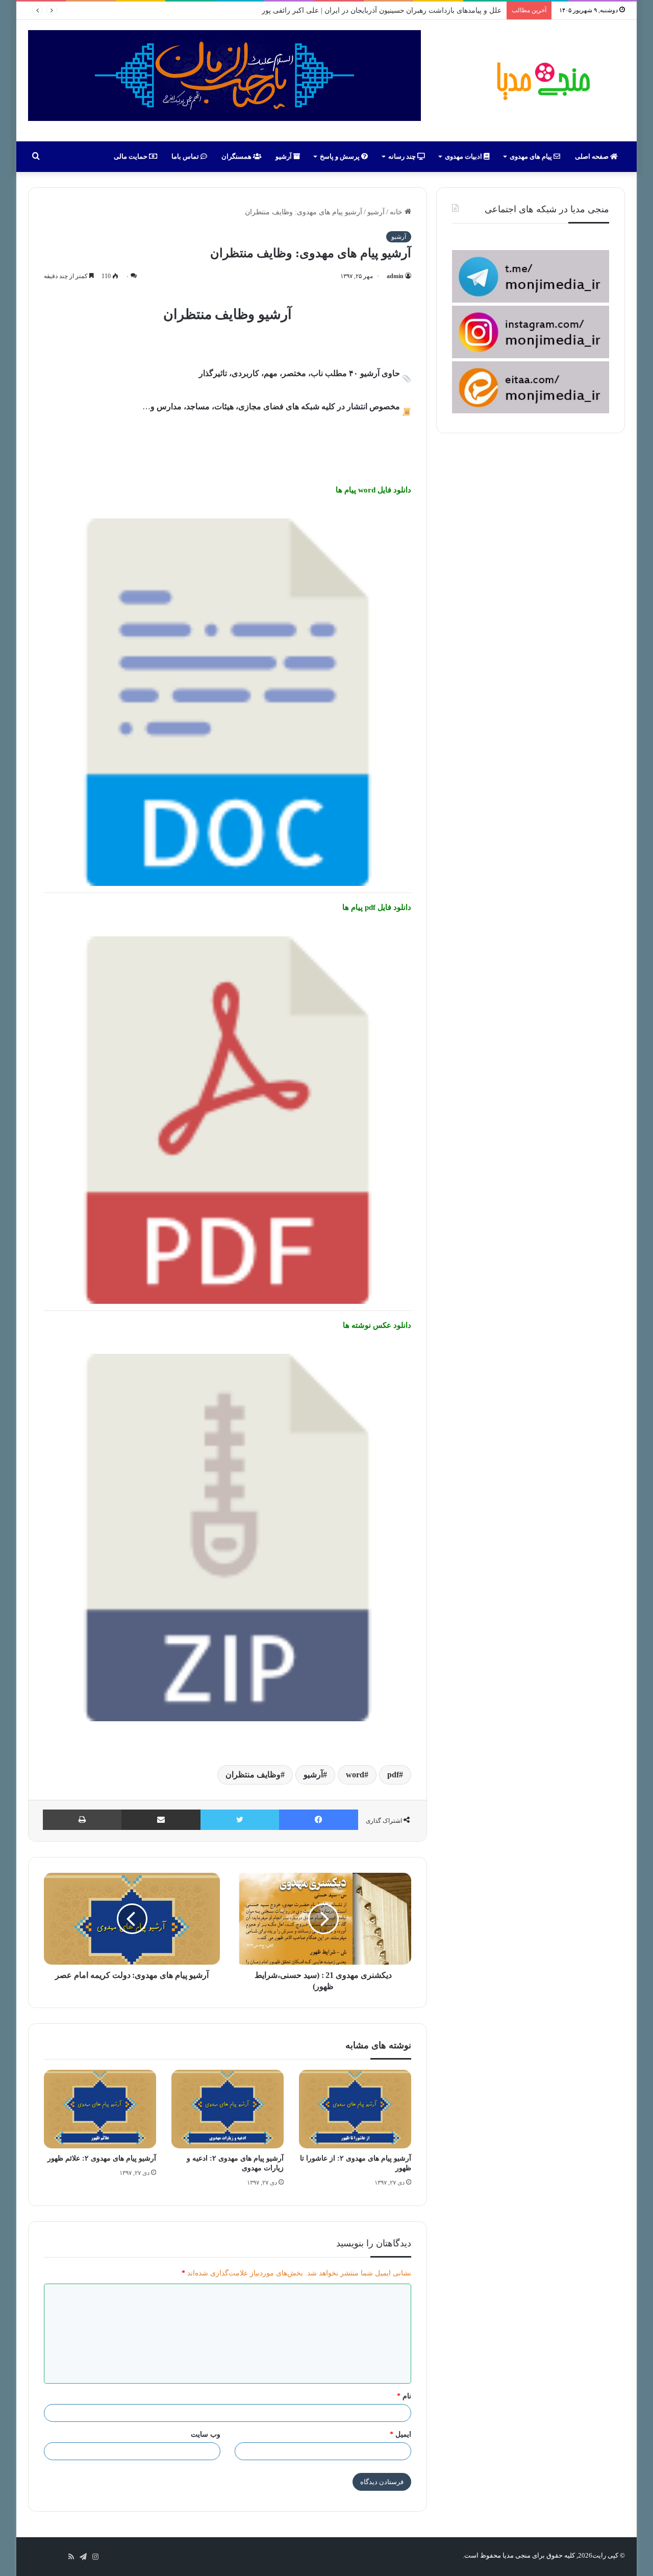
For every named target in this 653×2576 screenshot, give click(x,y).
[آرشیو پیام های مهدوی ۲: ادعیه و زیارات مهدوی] (228, 2109)
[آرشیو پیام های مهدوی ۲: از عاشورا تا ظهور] (355, 2109)
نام (404, 2396)
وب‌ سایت (206, 2434)
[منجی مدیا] (542, 81)
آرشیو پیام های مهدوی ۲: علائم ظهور (102, 2158)
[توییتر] (240, 1820)
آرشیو (284, 156)
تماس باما (186, 156)
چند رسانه (403, 156)
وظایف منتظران (253, 1775)
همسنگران (237, 156)
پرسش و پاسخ (341, 156)
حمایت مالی (131, 156)
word (355, 1775)
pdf (393, 1775)
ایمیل (400, 2434)
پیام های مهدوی (532, 156)
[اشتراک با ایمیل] (161, 1820)
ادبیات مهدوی (464, 156)
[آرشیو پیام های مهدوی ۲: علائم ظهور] (100, 2109)
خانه (397, 212)
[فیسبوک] (319, 1820)
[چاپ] (82, 1820)
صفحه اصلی (593, 156)
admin (395, 276)
